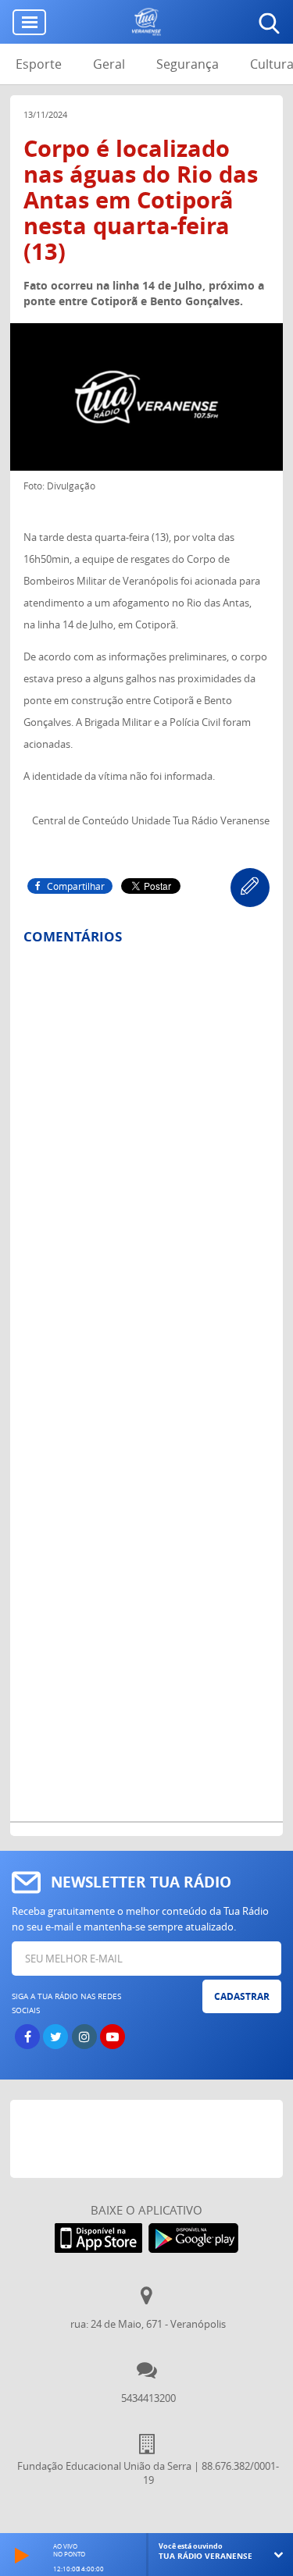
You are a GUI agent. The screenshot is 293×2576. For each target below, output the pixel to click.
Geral (109, 64)
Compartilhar (76, 886)
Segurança (188, 64)
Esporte (39, 64)
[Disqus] (146, 1162)
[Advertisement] (152, 2139)
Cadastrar (242, 1996)
